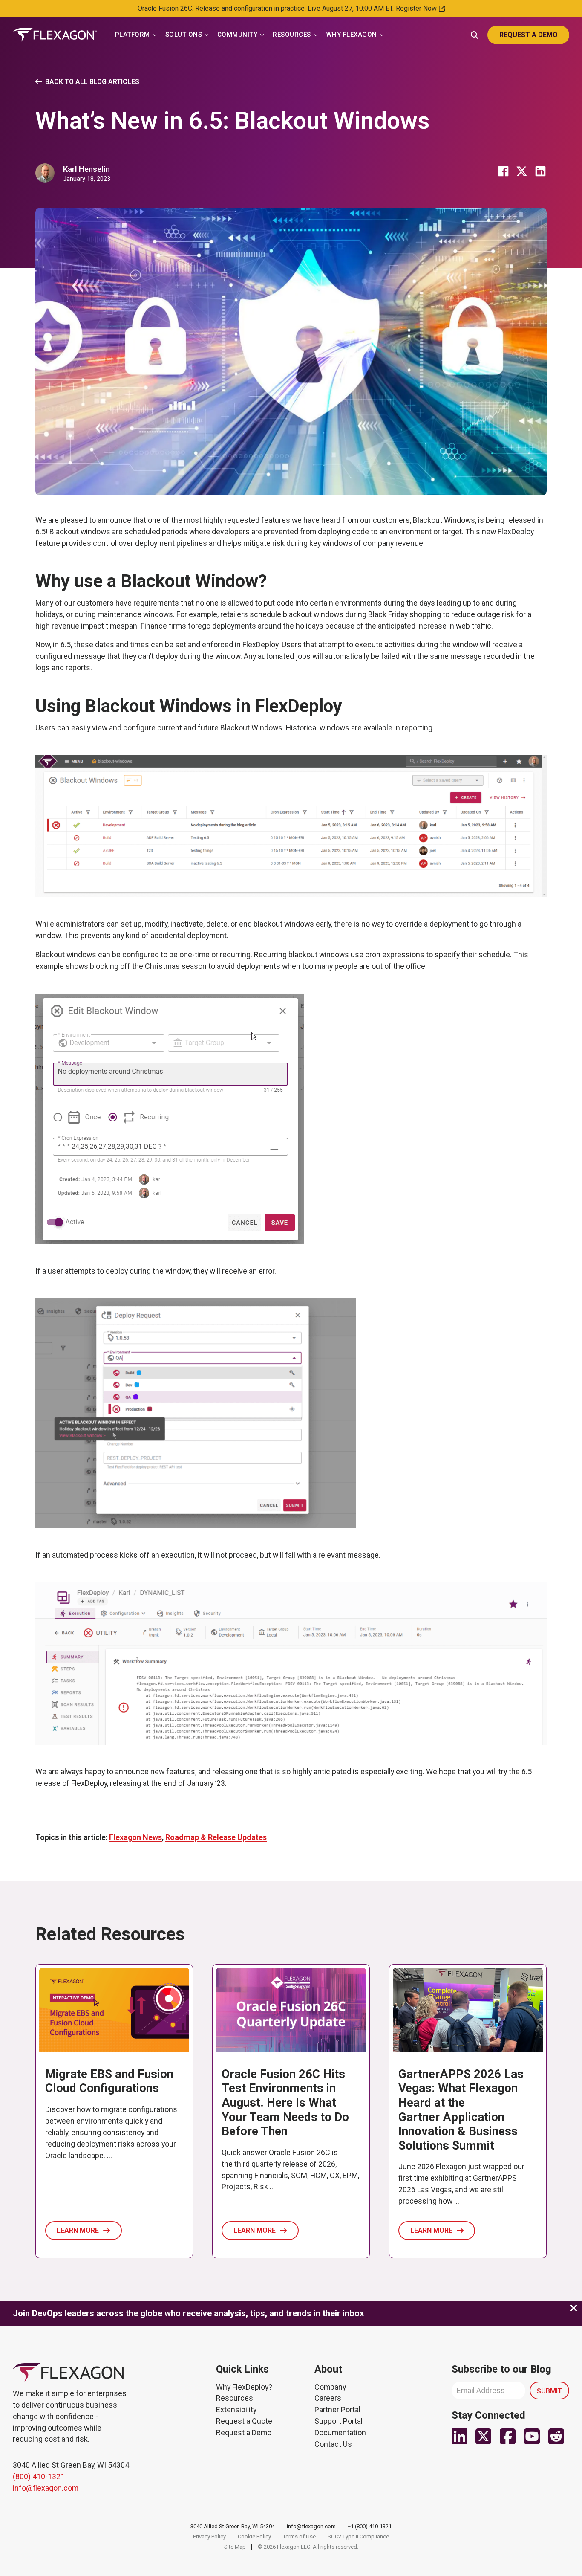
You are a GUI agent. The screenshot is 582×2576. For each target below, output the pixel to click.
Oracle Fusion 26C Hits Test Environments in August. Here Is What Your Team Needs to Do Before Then (285, 2102)
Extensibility (236, 2409)
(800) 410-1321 (39, 2476)
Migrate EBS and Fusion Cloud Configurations (109, 2081)
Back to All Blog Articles (92, 82)
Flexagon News (135, 1837)
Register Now (416, 8)
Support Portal (339, 2421)
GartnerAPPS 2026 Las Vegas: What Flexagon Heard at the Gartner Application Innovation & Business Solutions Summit (461, 2110)
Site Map (235, 2547)
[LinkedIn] (540, 171)
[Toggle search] (475, 34)
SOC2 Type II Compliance (358, 2537)
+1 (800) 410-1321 (370, 2526)
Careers (328, 2398)
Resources (235, 2398)
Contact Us (333, 2444)
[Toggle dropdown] (155, 35)
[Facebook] (503, 171)
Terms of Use (299, 2537)
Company (330, 2387)
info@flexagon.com (46, 2488)
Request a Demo (244, 2433)
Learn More (78, 2230)
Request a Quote (244, 2421)
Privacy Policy (209, 2537)
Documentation (340, 2433)
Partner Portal (337, 2409)
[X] (522, 171)
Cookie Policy (254, 2537)
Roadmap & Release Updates (216, 1837)
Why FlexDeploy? (244, 2387)
